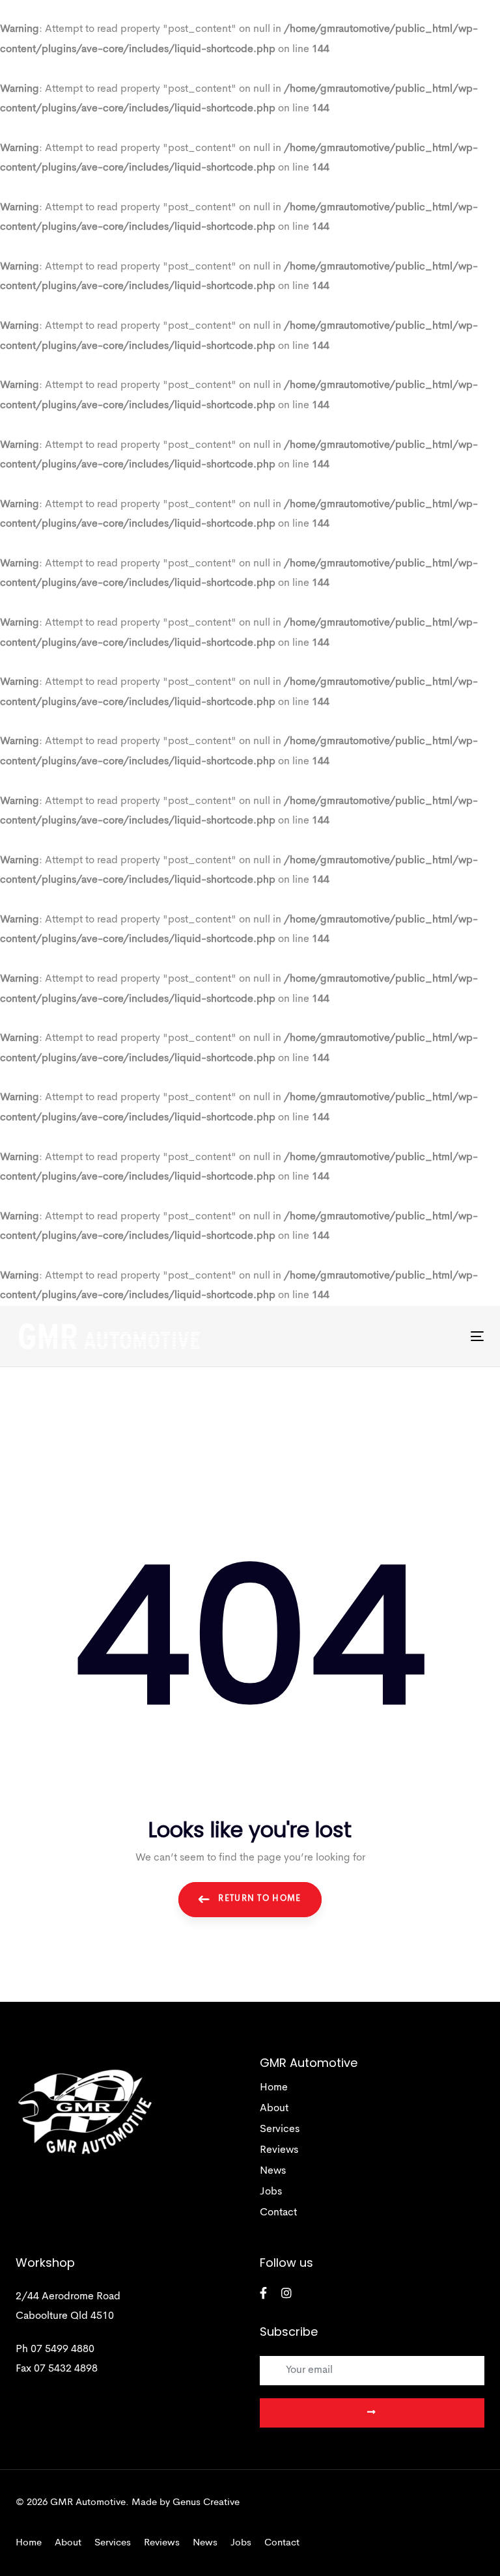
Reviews (279, 2150)
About (274, 2109)
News (273, 2171)
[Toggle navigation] (406, 1336)
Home (274, 2088)
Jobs (271, 2192)
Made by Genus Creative (186, 2503)
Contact (278, 2213)
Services (280, 2129)
